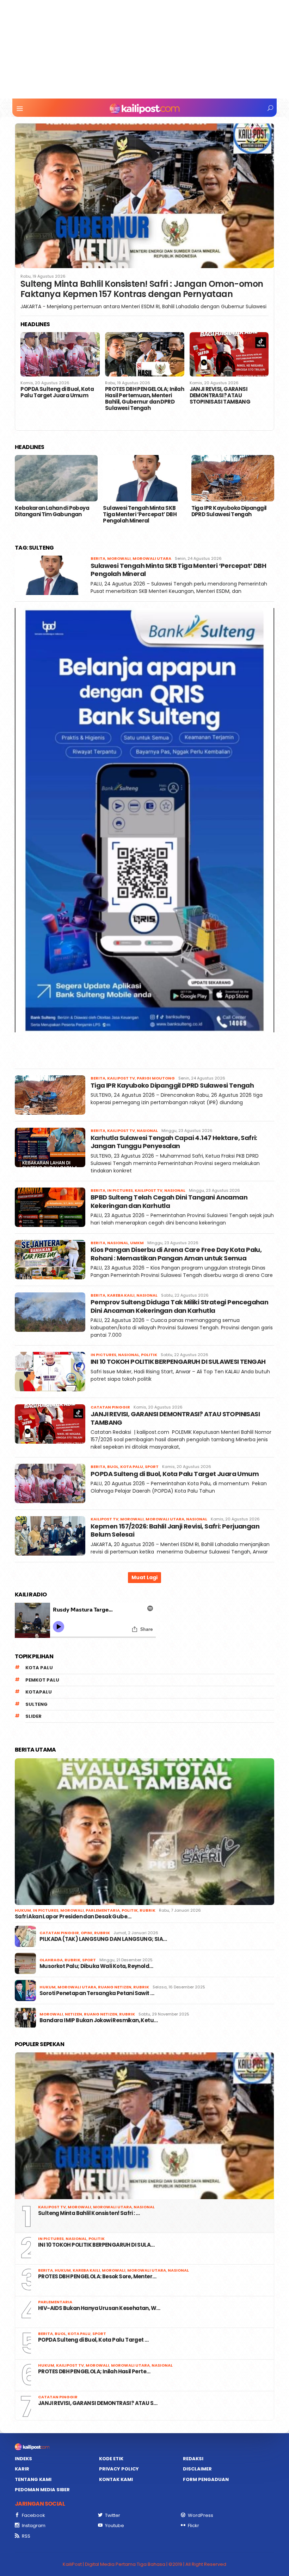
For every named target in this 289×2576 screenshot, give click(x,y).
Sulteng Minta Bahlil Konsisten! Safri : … (89, 2213)
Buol (113, 1467)
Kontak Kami (116, 2479)
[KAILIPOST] (144, 108)
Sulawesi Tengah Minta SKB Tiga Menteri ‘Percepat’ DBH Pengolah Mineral (140, 514)
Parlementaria (103, 1910)
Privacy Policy (119, 2469)
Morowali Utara (152, 558)
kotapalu (39, 1692)
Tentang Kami (33, 2479)
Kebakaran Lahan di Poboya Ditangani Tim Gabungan (52, 511)
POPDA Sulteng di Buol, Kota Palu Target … (93, 2340)
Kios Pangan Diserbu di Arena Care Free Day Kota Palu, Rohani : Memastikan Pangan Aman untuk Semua (176, 1254)
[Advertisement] (144, 49)
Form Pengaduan (206, 2479)
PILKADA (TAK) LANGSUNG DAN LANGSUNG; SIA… (103, 1939)
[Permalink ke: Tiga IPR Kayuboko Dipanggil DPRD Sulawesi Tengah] (233, 478)
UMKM (137, 1243)
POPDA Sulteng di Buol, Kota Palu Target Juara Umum (175, 1474)
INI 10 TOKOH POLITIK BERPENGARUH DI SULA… (96, 2245)
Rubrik (147, 1910)
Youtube (115, 2526)
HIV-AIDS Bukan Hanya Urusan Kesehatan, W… (99, 2308)
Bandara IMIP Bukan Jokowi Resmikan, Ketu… (99, 2020)
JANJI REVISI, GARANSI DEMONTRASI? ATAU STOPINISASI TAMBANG (136, 395)
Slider (33, 1716)
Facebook (33, 2515)
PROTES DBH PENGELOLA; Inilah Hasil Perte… (94, 2372)
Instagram (34, 2526)
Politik (149, 1355)
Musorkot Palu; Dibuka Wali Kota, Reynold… (96, 1966)
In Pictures (120, 1190)
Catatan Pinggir (110, 1407)
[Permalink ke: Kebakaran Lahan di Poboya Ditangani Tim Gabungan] (56, 478)
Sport (152, 1467)
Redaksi (193, 2459)
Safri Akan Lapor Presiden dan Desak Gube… (73, 1917)
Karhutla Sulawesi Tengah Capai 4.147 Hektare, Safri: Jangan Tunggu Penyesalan (174, 1142)
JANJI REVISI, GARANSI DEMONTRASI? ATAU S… (98, 2403)
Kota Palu (132, 1467)
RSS (26, 2536)
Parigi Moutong (156, 1078)
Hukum (23, 1910)
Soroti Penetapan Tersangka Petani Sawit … (97, 1993)
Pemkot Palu (42, 1680)
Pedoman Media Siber (42, 2490)
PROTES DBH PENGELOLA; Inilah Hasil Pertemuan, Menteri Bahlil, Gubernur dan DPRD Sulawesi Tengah (60, 399)
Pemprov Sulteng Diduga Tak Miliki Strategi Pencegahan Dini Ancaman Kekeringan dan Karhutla (179, 1306)
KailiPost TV (121, 1078)
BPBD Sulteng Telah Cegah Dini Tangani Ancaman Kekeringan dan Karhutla (169, 1201)
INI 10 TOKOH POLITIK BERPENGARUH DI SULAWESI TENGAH (178, 1362)
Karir (22, 2469)
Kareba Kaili (121, 1295)
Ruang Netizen (115, 1987)
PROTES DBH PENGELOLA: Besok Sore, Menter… (97, 2277)
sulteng (36, 1704)
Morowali (119, 558)
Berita (98, 558)
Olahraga (51, 1960)
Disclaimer (197, 2469)
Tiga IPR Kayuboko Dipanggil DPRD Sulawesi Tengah (229, 511)
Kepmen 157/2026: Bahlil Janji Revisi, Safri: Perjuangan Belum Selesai (228, 395)
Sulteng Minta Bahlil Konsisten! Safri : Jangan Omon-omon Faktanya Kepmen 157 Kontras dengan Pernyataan (142, 289)
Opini (87, 1933)
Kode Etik (111, 2459)
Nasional (147, 1131)
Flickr (193, 2526)
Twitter (113, 2515)
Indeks (23, 2459)
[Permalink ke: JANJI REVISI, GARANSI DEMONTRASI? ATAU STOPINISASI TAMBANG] (145, 354)
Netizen (73, 2014)
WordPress (201, 2515)
